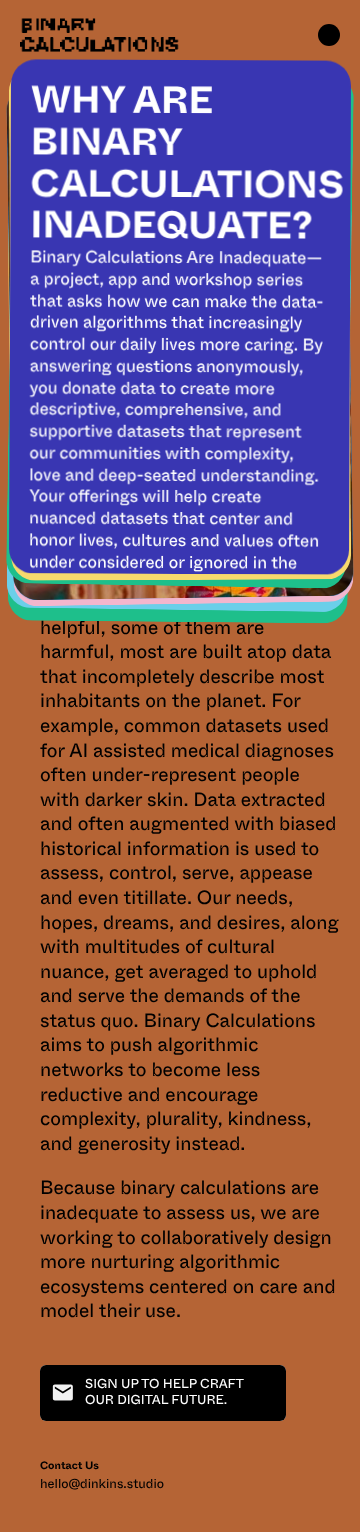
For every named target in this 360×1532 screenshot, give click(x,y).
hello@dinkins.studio (102, 1484)
